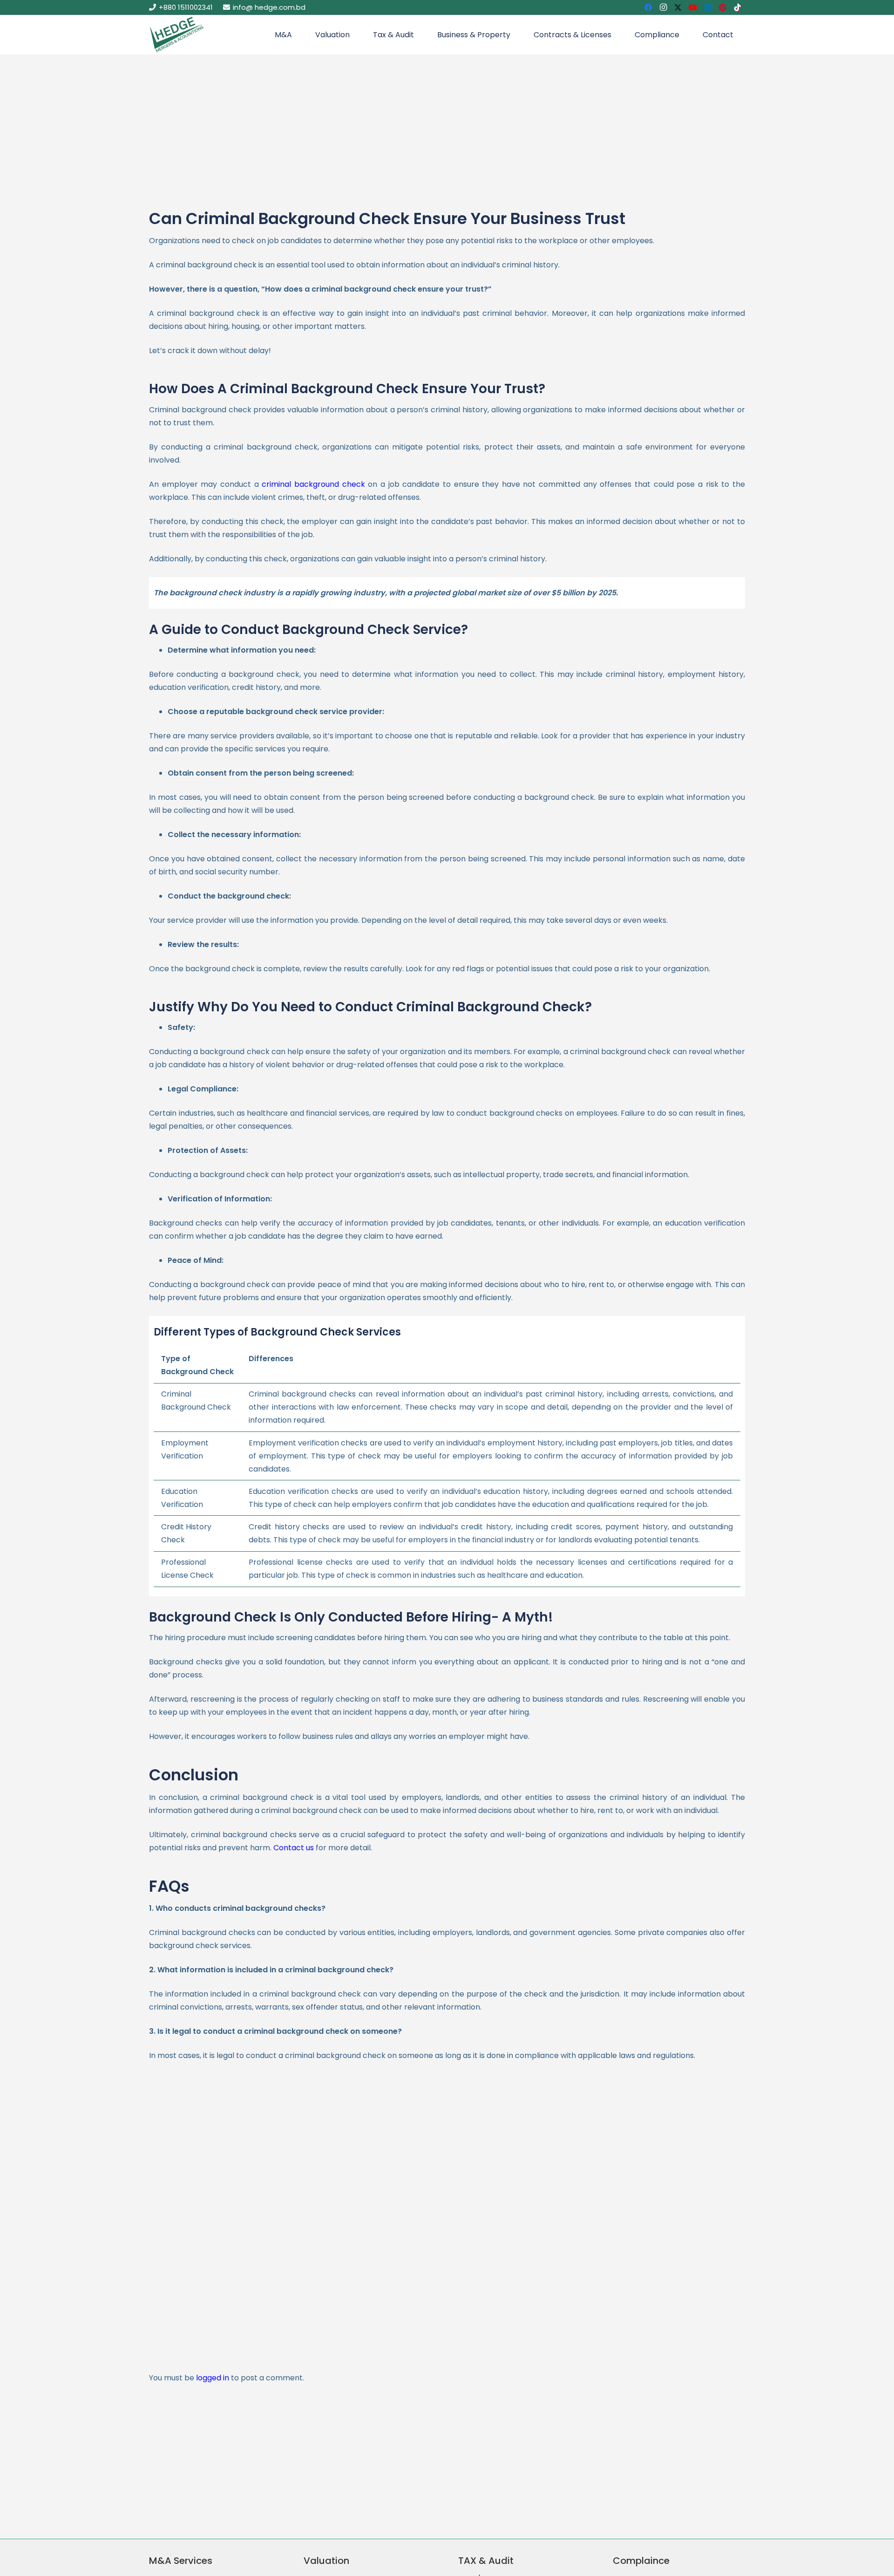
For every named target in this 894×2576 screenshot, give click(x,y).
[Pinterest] (723, 7)
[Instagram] (663, 7)
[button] (297, 35)
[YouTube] (693, 7)
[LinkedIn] (708, 7)
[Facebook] (648, 7)
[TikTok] (738, 7)
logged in (213, 2378)
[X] (678, 7)
